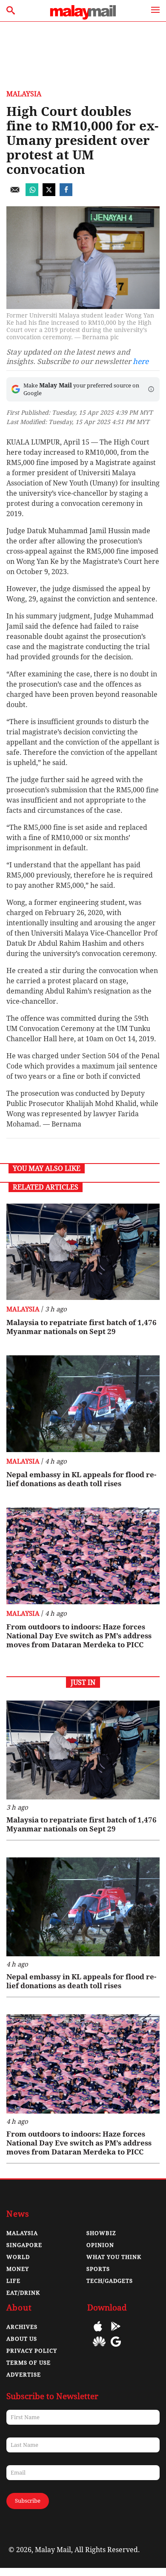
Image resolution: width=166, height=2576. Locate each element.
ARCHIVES (22, 2327)
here (141, 361)
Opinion (100, 2245)
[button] (151, 389)
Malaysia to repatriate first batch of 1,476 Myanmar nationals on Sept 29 (82, 1327)
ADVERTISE (24, 2375)
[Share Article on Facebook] (66, 194)
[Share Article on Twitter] (49, 194)
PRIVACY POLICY (32, 2351)
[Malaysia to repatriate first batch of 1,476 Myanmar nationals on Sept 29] (83, 1252)
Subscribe (28, 2501)
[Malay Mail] (83, 17)
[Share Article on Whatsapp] (32, 194)
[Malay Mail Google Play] (116, 2332)
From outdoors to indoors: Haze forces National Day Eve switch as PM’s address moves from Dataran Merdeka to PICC (79, 1636)
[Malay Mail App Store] (98, 2332)
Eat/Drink (23, 2293)
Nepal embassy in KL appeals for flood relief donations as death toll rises (81, 1479)
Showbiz (101, 2233)
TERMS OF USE (29, 2363)
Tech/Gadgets (110, 2281)
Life (13, 2281)
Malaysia (24, 94)
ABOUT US (22, 2339)
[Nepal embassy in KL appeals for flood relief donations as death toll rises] (83, 1404)
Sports (98, 2269)
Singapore (24, 2245)
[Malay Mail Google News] (116, 2348)
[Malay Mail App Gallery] (99, 2348)
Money (18, 2269)
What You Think (114, 2257)
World (18, 2257)
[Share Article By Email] (15, 194)
